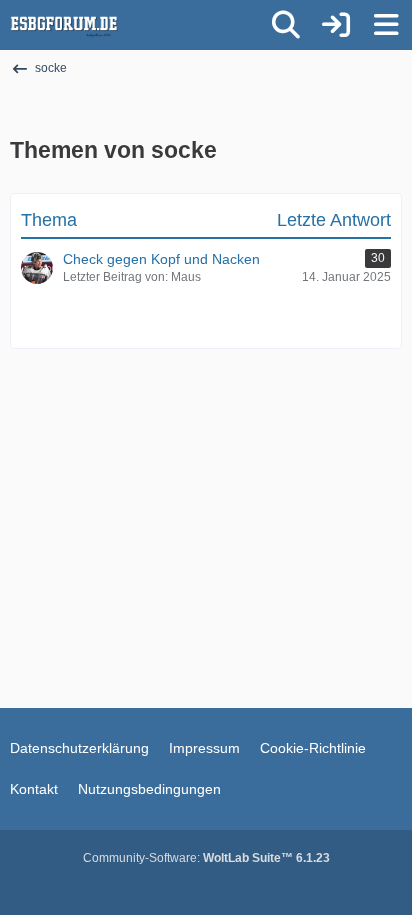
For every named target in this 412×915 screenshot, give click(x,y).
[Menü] (386, 25)
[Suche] (286, 25)
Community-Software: (206, 858)
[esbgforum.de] (64, 25)
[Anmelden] (336, 25)
